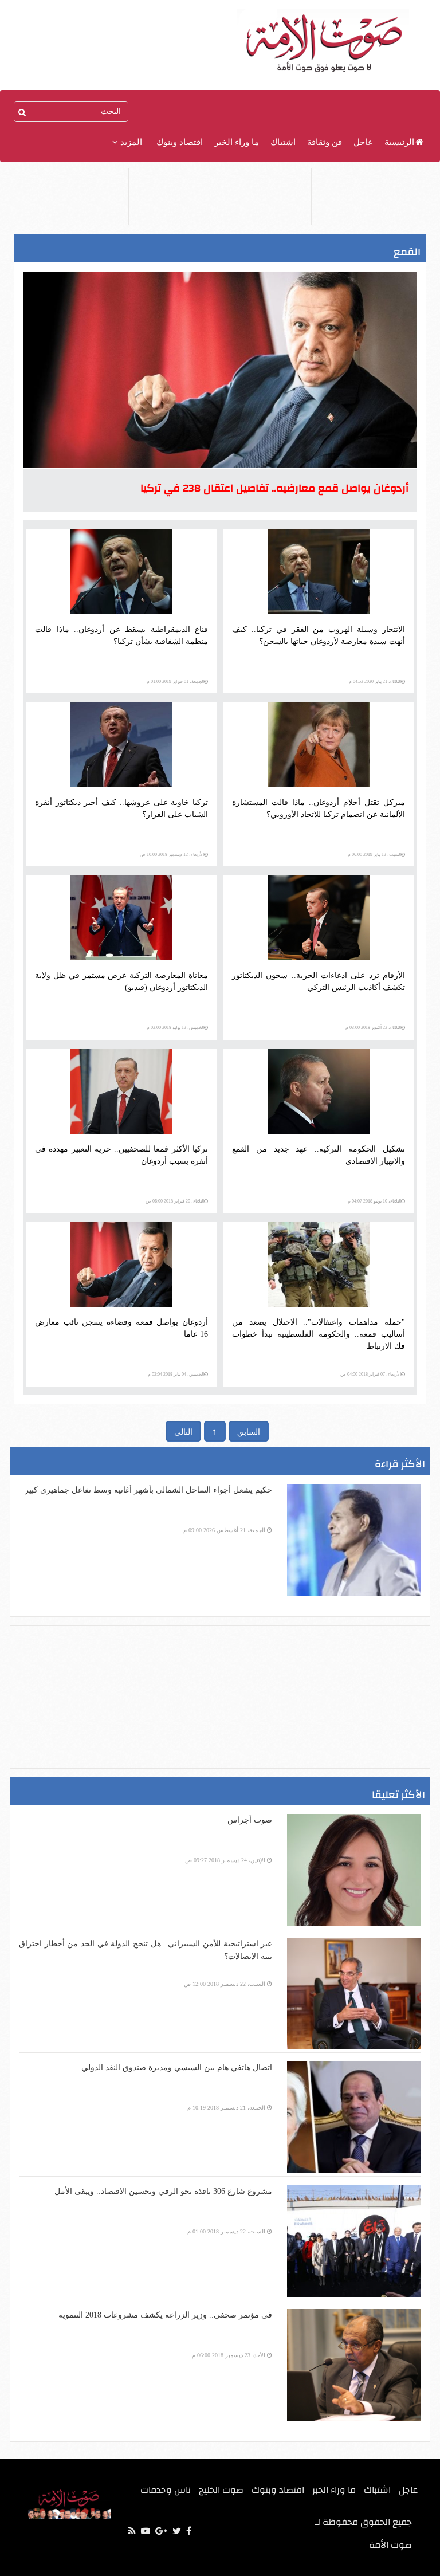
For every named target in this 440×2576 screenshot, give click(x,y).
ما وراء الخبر (237, 142)
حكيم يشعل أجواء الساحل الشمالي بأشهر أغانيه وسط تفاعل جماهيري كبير (148, 1490)
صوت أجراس (250, 1820)
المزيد (130, 142)
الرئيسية (399, 142)
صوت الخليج (221, 2490)
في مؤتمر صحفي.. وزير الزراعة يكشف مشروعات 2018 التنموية (165, 2315)
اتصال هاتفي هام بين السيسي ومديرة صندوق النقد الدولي (177, 2068)
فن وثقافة (325, 142)
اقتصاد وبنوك (180, 142)
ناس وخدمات (166, 2490)
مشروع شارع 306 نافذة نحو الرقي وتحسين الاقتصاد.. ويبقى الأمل (163, 2191)
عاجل (363, 142)
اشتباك (283, 142)
